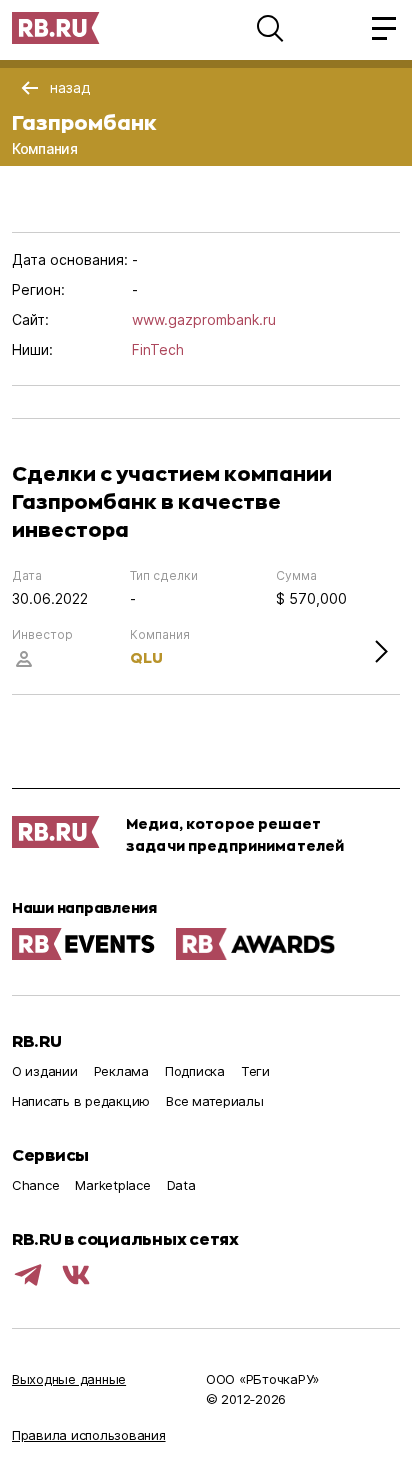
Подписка (195, 1071)
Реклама (121, 1071)
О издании (45, 1071)
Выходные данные (69, 1379)
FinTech (158, 349)
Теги (255, 1071)
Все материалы (215, 1101)
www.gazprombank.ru (204, 319)
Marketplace (112, 1185)
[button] (270, 28)
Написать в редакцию (81, 1101)
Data (181, 1185)
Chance (35, 1185)
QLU (146, 657)
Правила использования (89, 1435)
